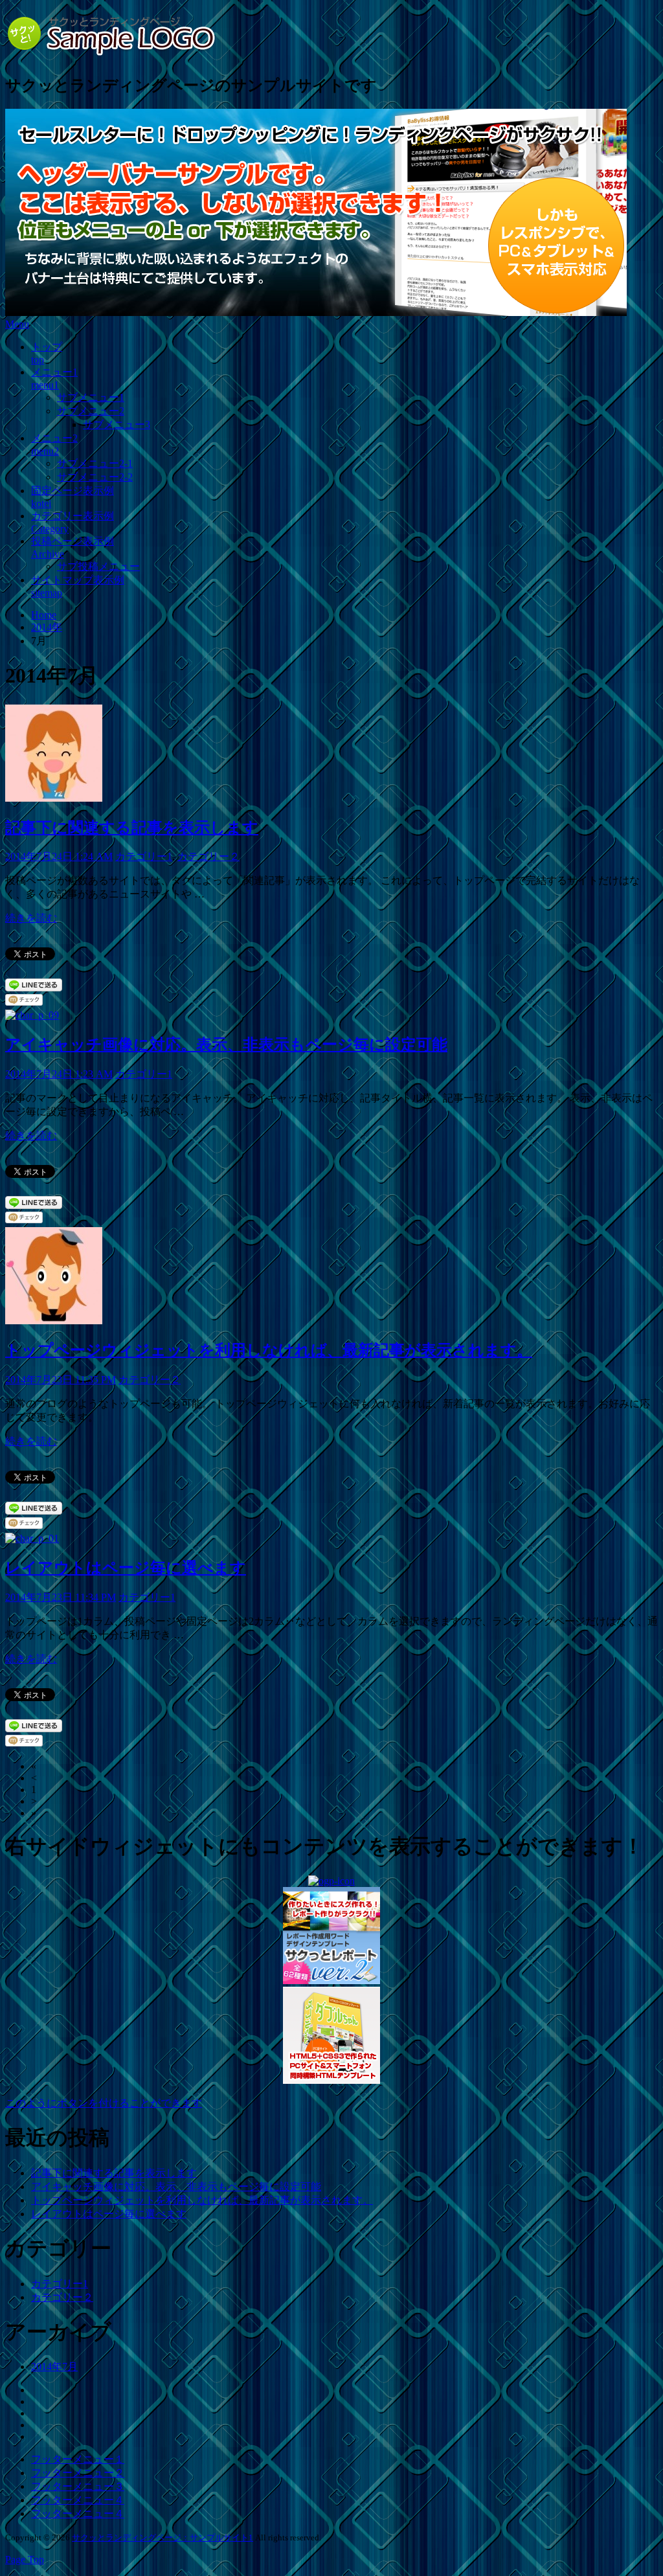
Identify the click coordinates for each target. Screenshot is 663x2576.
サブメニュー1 (91, 397)
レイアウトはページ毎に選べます (126, 1568)
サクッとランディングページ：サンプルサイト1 (163, 2537)
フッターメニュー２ (78, 2473)
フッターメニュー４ (78, 2500)
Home (44, 615)
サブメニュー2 (91, 411)
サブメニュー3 (117, 424)
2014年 (47, 627)
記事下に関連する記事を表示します (132, 828)
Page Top (25, 2559)
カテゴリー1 (144, 856)
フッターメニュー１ (78, 2459)
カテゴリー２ (208, 856)
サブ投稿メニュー (98, 566)
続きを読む (31, 918)
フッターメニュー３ (78, 2486)
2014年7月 (54, 2367)
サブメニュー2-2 (95, 477)
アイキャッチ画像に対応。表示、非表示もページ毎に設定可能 (226, 1045)
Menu (17, 324)
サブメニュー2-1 (95, 463)
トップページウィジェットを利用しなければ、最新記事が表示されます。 (269, 1350)
